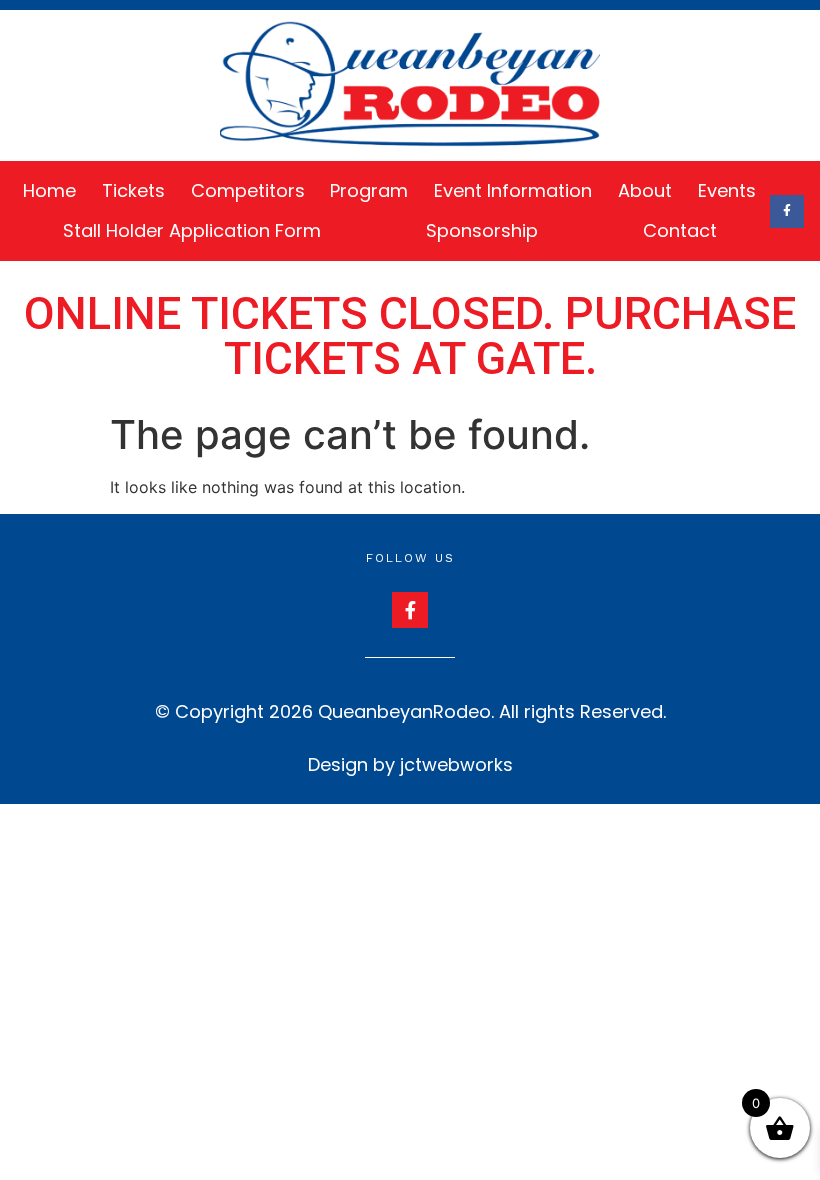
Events (727, 190)
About (645, 190)
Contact (680, 230)
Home (49, 190)
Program (369, 190)
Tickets (133, 190)
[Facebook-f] (787, 212)
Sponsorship (482, 230)
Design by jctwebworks (410, 764)
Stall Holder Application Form (192, 230)
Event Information (513, 190)
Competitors (248, 190)
